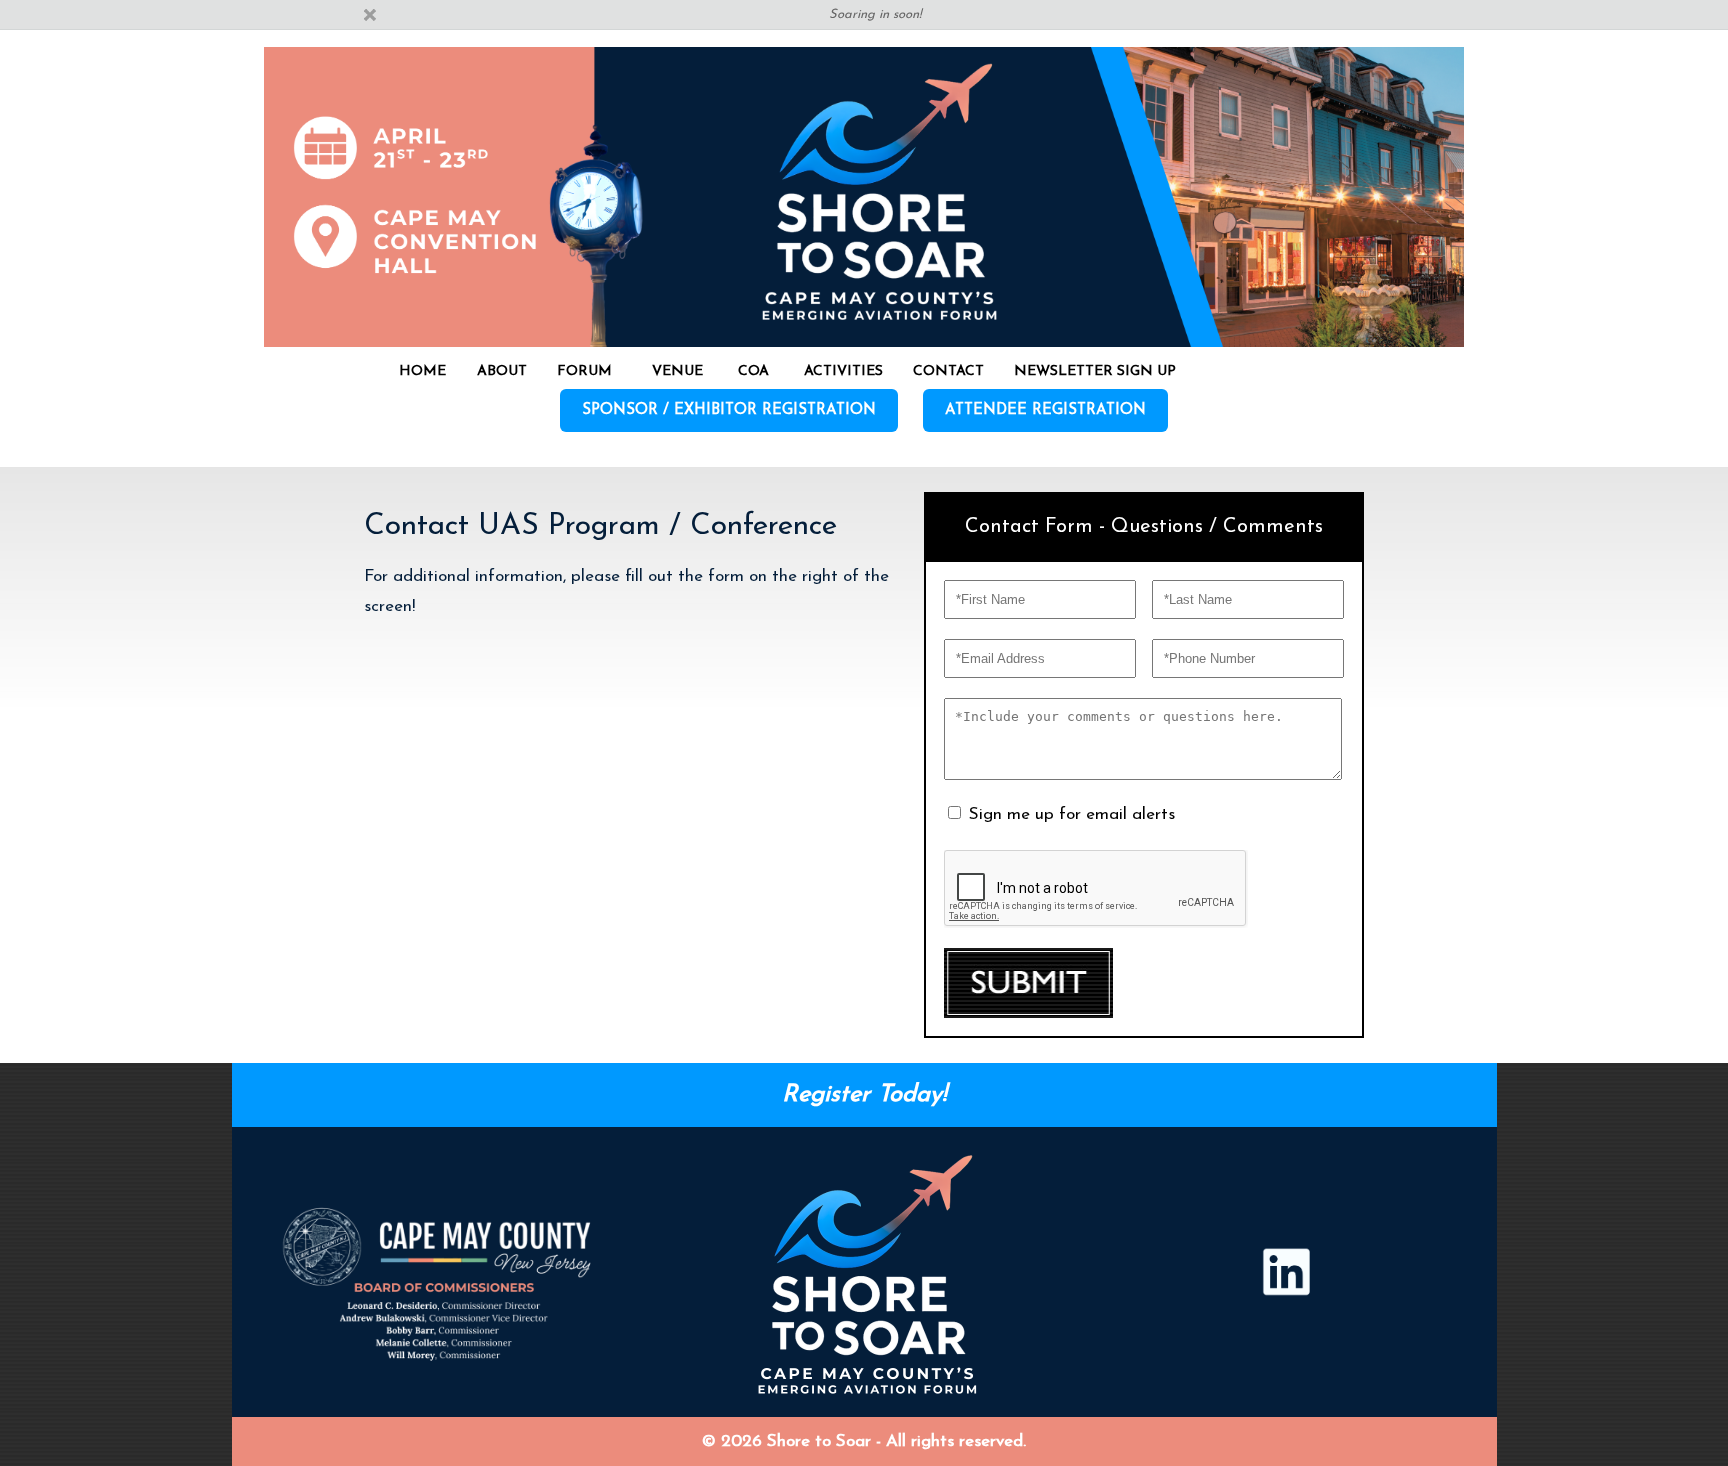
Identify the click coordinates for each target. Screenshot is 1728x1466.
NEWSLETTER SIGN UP (1095, 371)
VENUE (677, 371)
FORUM (584, 371)
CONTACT (948, 371)
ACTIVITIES (843, 371)
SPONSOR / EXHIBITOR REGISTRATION (729, 410)
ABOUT (502, 371)
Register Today (862, 1095)
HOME (422, 371)
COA (753, 371)
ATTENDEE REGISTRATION (1045, 410)
